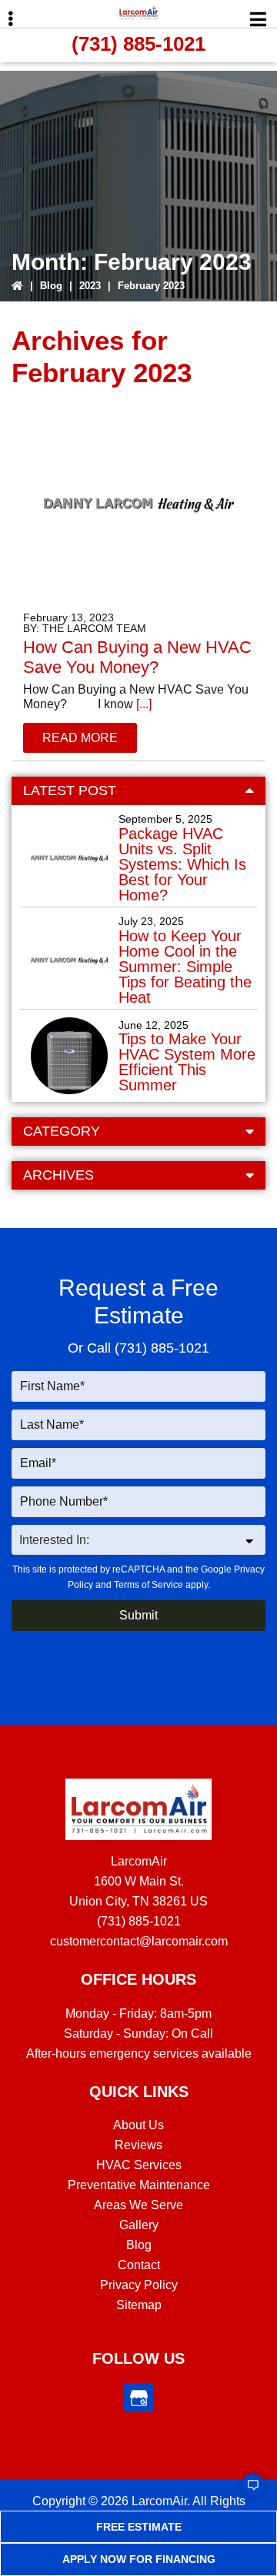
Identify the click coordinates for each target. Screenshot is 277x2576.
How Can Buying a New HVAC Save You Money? (137, 657)
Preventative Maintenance (139, 2185)
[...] (142, 704)
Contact (139, 2265)
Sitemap (139, 2305)
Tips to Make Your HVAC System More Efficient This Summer (187, 1062)
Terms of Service (149, 1585)
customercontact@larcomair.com (139, 1941)
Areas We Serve (138, 2205)
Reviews (138, 2145)
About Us (138, 2125)
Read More (80, 738)
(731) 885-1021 (138, 44)
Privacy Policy (139, 2285)
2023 (90, 286)
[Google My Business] (138, 2398)
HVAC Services (139, 2165)
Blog (51, 286)
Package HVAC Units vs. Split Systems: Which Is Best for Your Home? (182, 864)
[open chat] (246, 2492)
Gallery (139, 2225)
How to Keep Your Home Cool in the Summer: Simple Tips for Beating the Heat (185, 967)
